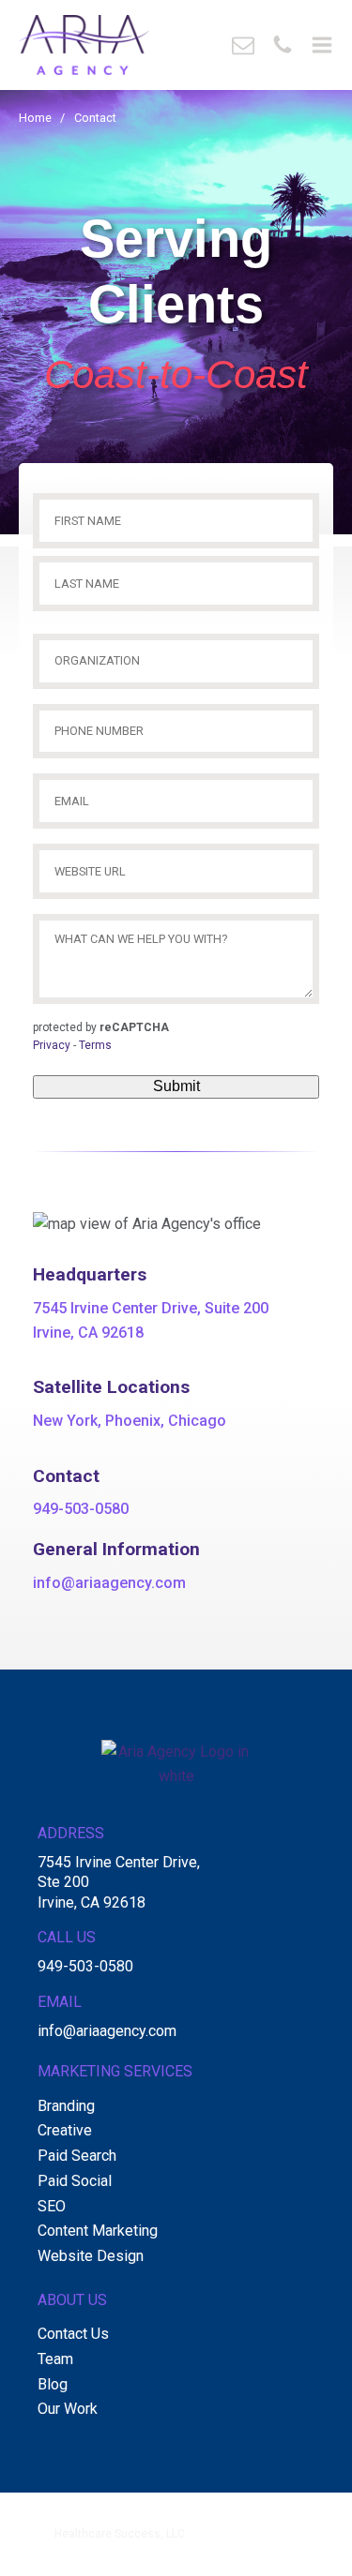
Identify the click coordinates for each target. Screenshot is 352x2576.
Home (35, 118)
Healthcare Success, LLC (120, 2534)
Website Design (91, 2256)
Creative (65, 2130)
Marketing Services (115, 2071)
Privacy (52, 1045)
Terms (95, 1045)
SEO (52, 2206)
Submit (176, 1086)
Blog (53, 2384)
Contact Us (73, 2334)
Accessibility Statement (245, 2552)
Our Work (68, 2409)
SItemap (150, 2552)
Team (55, 2359)
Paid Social (75, 2181)
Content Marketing (98, 2231)
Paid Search (77, 2156)
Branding (66, 2106)
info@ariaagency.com (109, 1583)
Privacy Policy (81, 2552)
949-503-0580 (81, 1509)
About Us (72, 2300)
